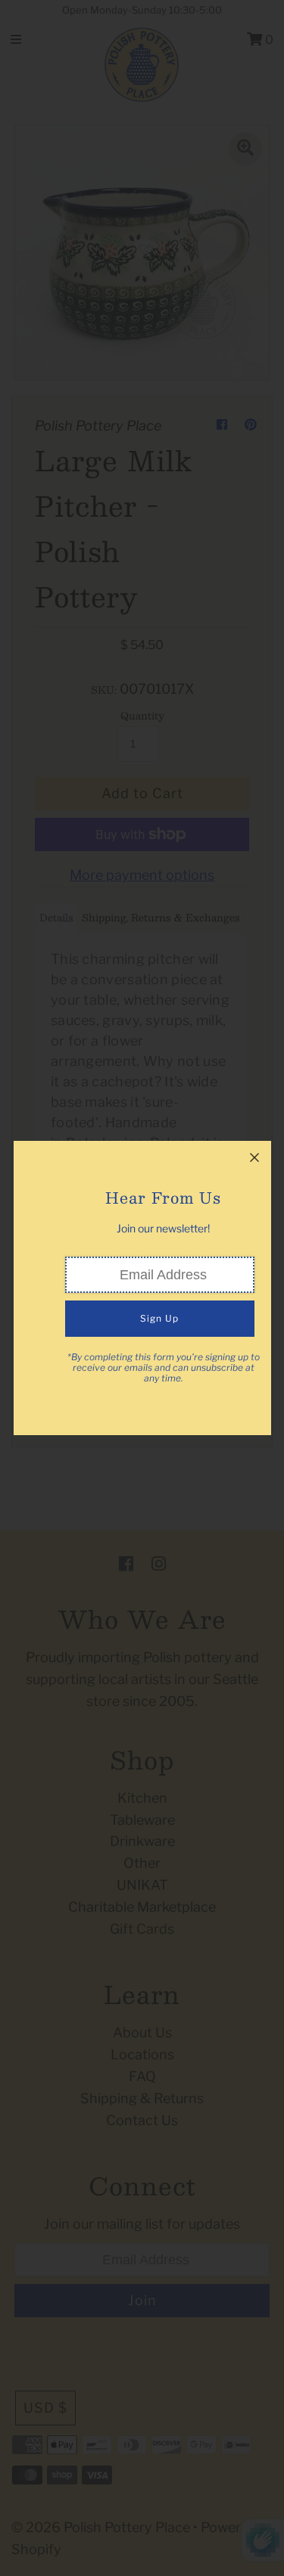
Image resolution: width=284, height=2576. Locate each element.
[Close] (254, 1157)
